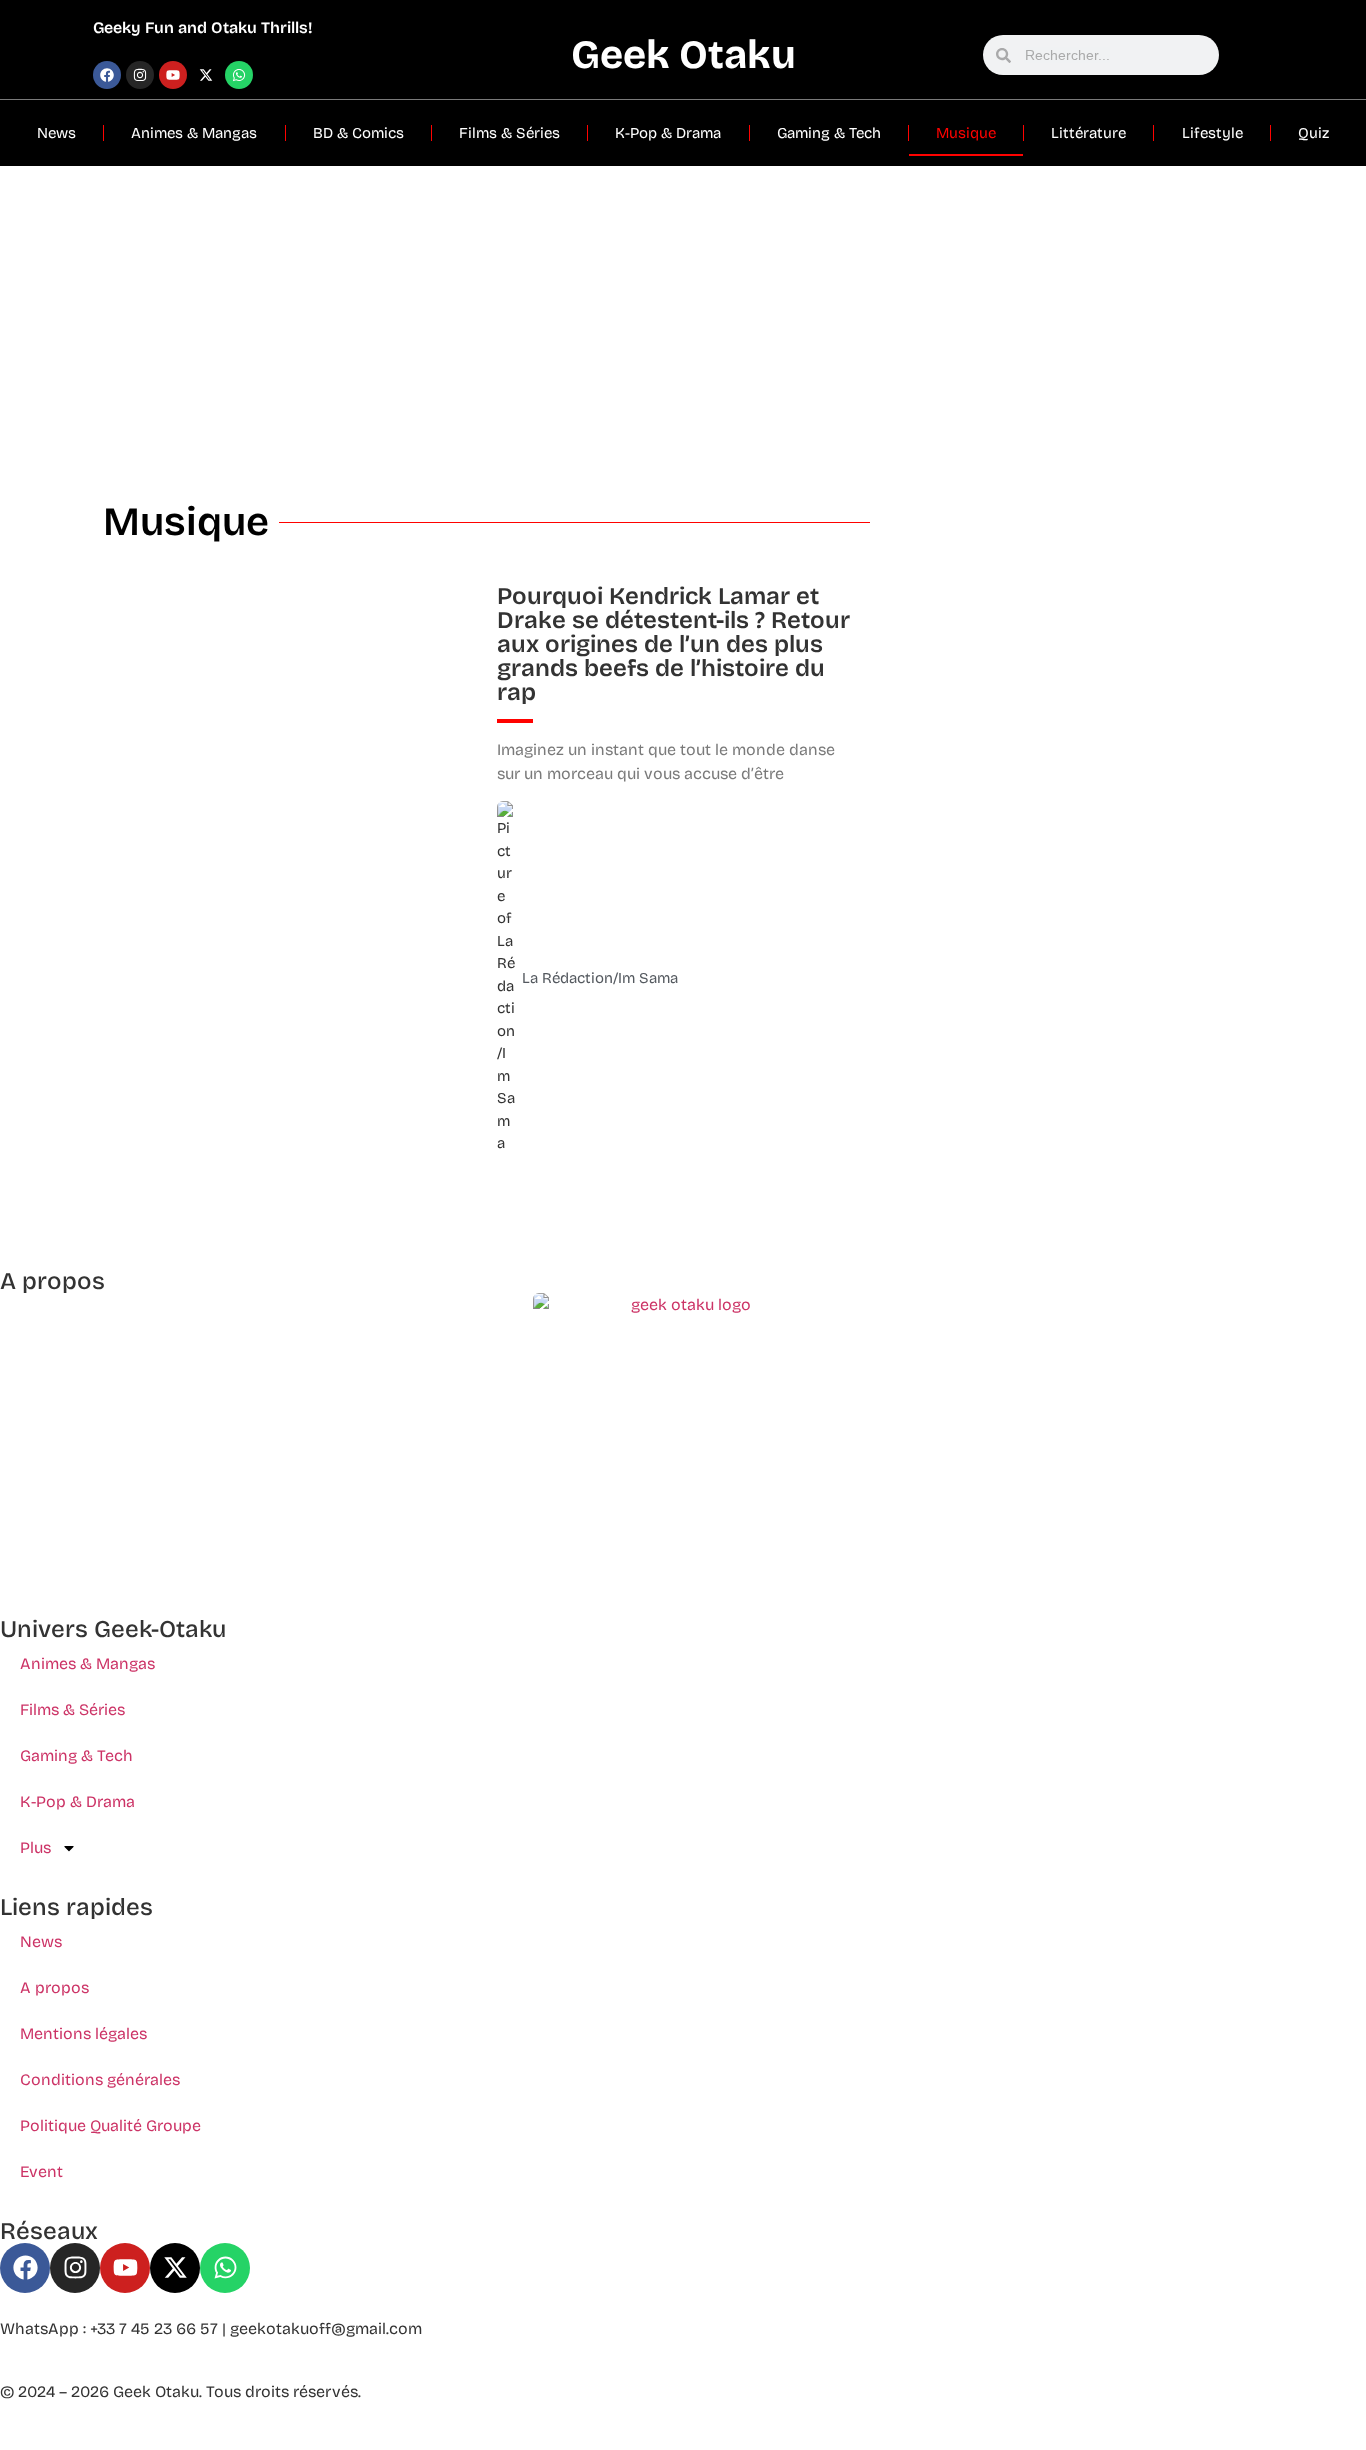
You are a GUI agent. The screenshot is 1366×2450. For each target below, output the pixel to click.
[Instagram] (140, 75)
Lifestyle (1212, 133)
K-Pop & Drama (668, 133)
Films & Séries (509, 133)
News (56, 133)
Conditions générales (100, 2079)
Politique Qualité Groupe (110, 2125)
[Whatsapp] (239, 75)
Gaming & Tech (829, 133)
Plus (35, 1847)
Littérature (1088, 133)
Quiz (1313, 133)
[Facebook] (107, 75)
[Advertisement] (683, 316)
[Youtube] (173, 75)
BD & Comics (358, 133)
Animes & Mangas (194, 133)
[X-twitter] (206, 75)
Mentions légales (83, 2033)
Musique (966, 133)
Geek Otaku (683, 55)
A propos (54, 1987)
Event (41, 2171)
